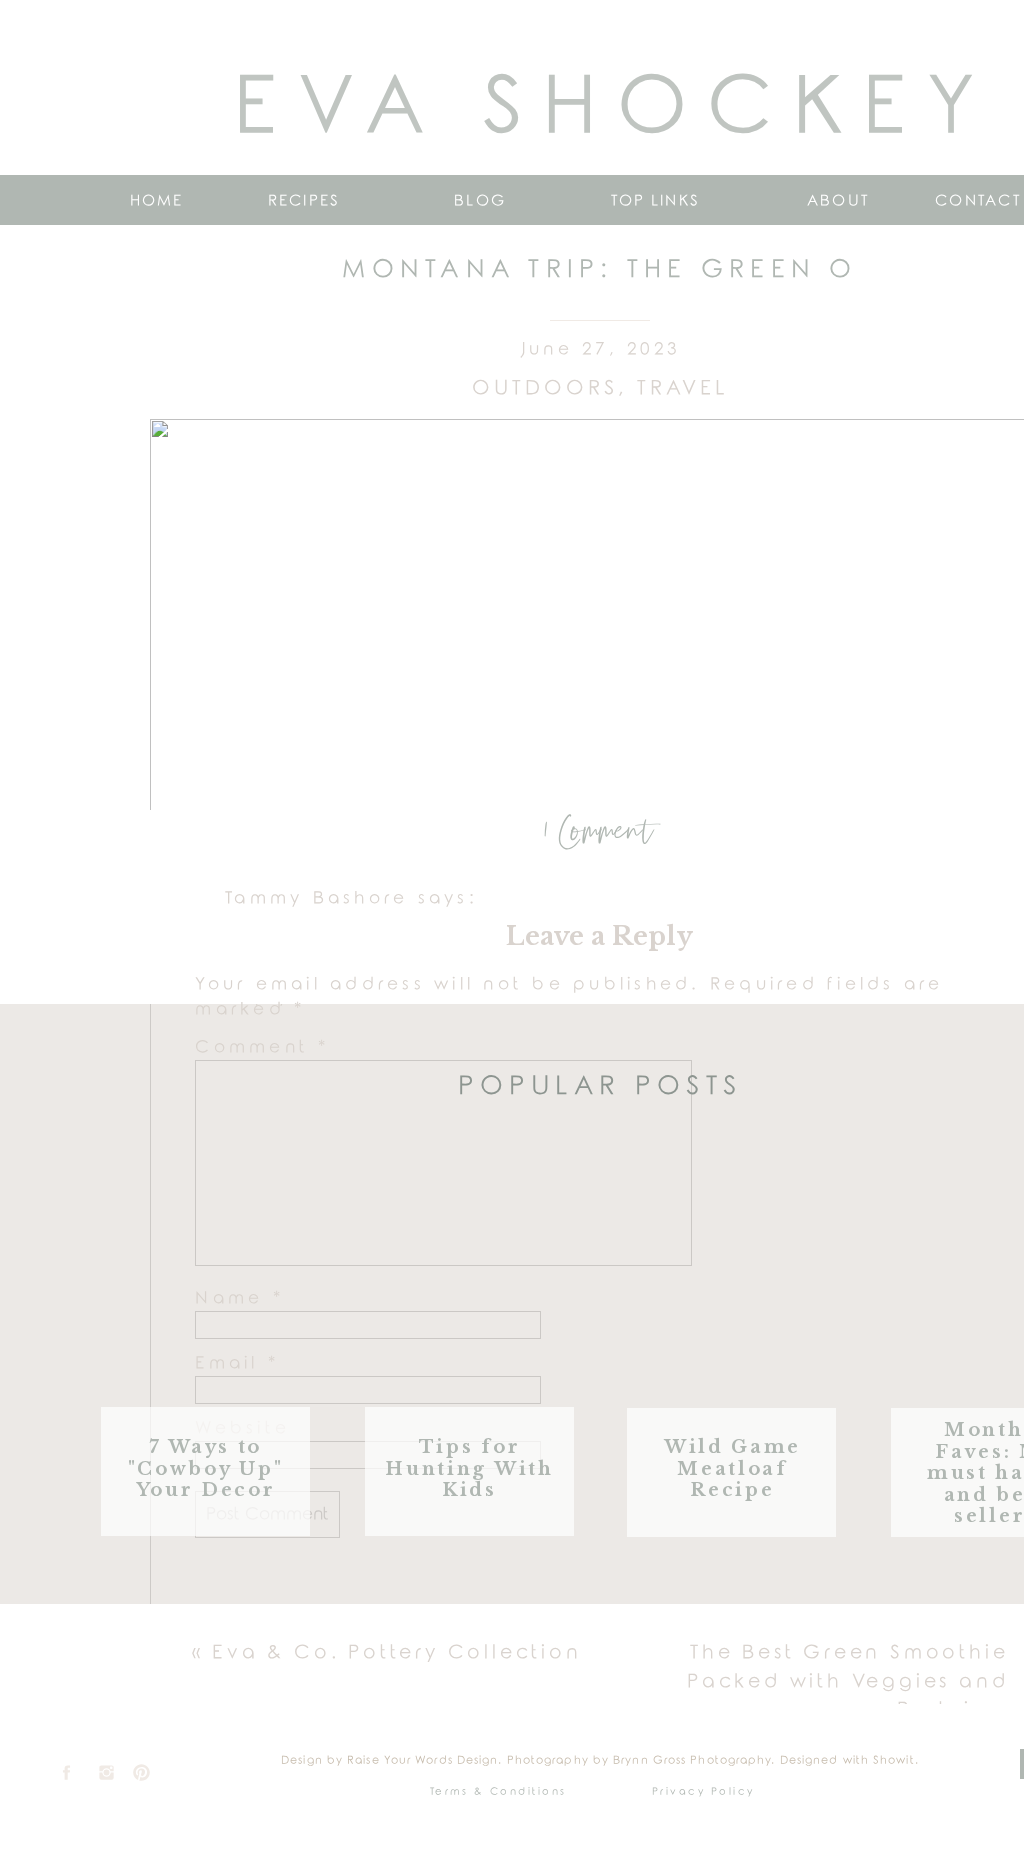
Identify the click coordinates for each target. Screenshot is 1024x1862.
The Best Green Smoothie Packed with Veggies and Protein (847, 1681)
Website (242, 1428)
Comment (262, 1047)
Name (239, 1298)
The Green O (567, 1686)
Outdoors (545, 388)
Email (237, 1363)
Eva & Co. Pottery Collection (396, 1652)
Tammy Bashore (316, 898)
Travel (682, 388)
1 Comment (598, 832)
